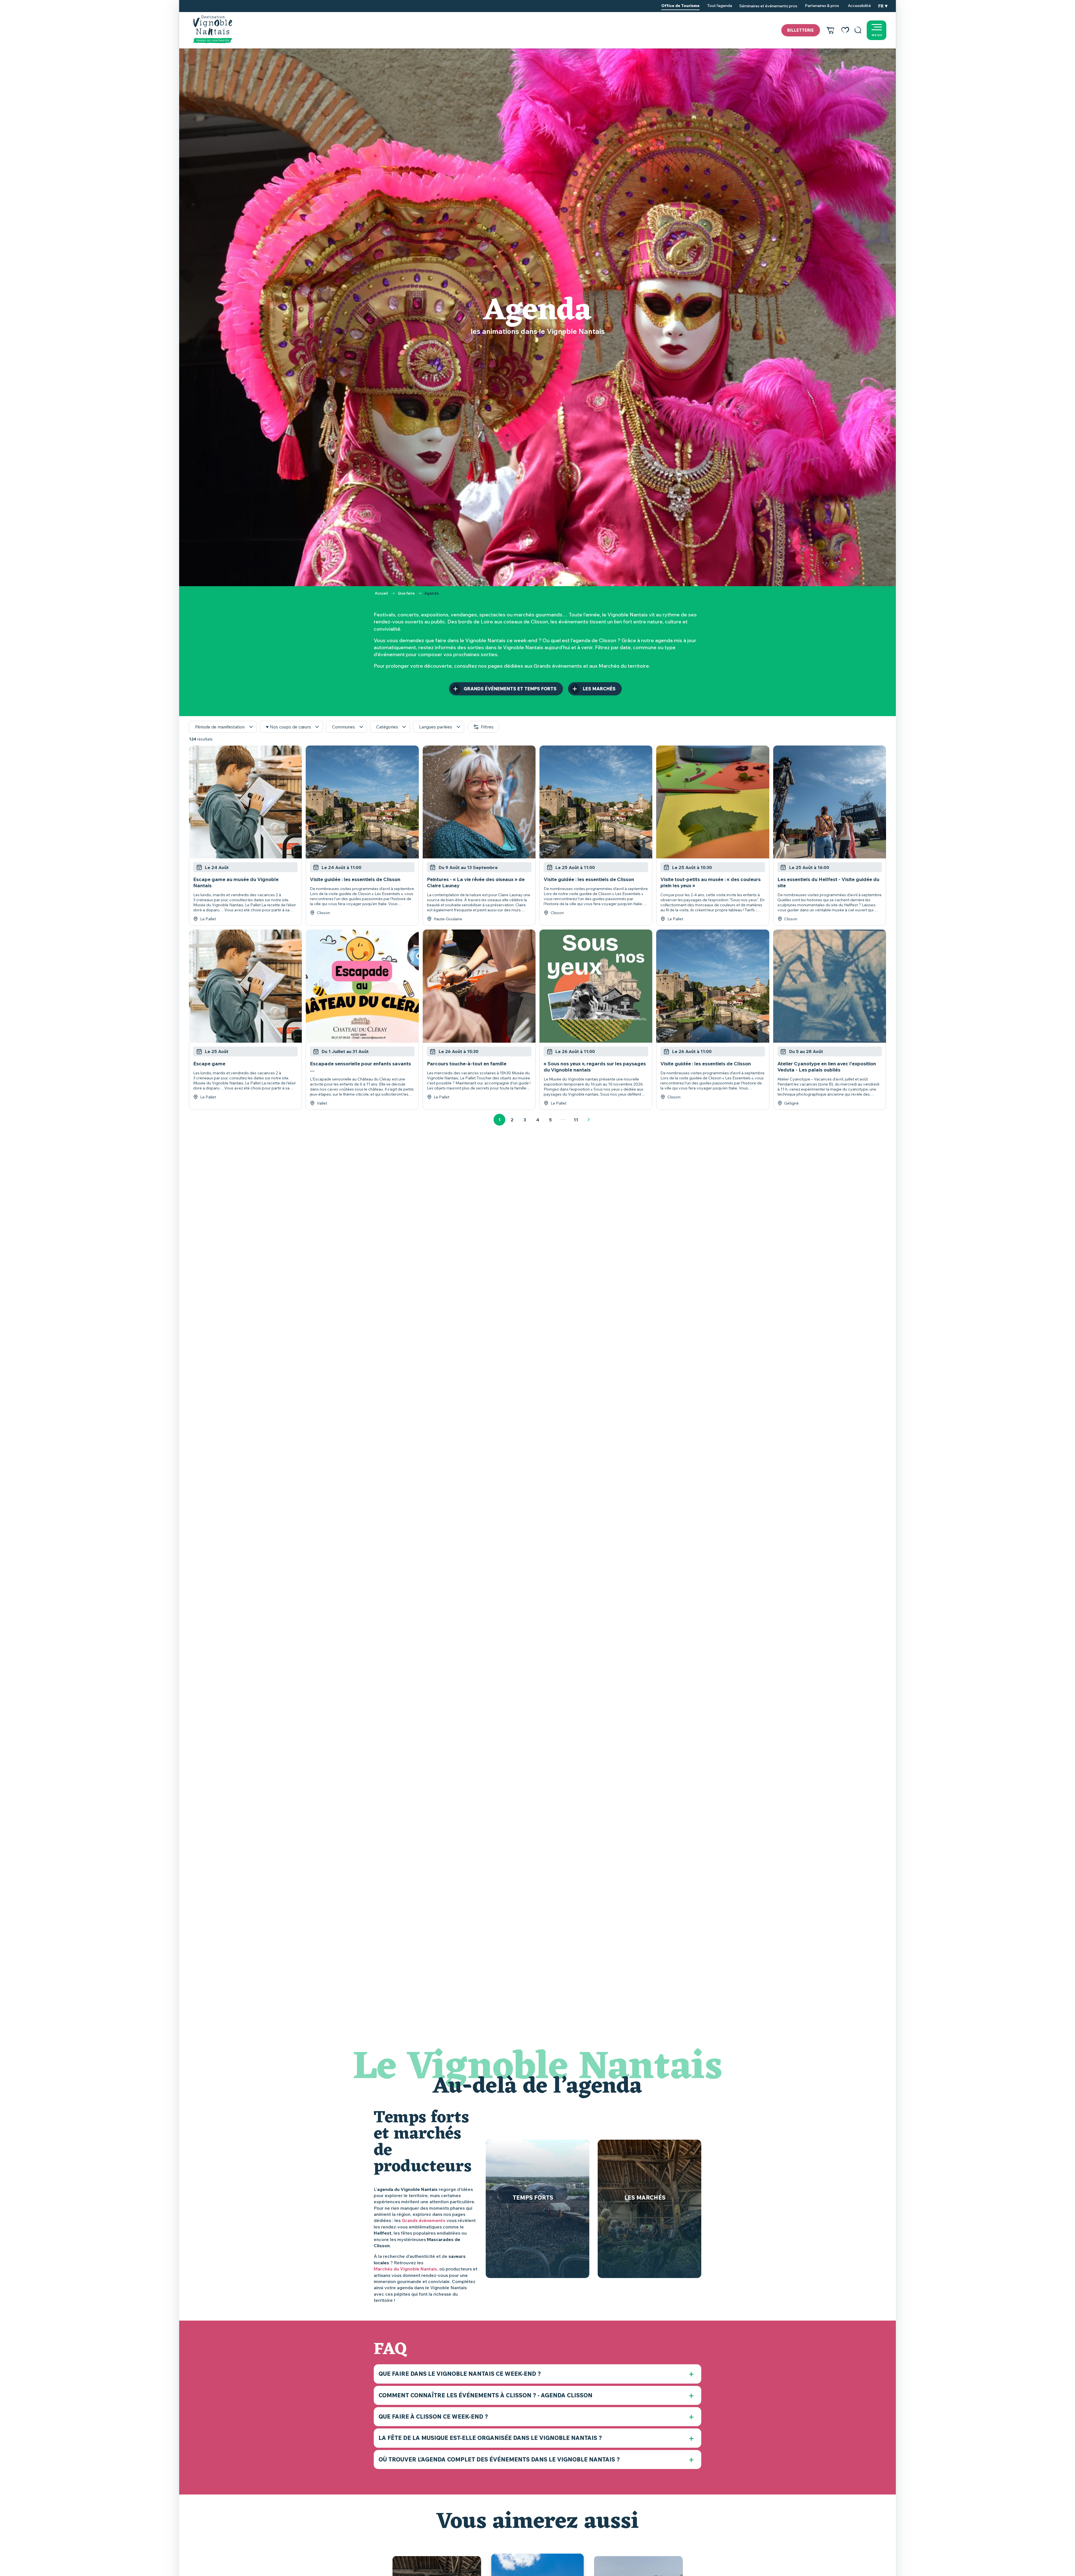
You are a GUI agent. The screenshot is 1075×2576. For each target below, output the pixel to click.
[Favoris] (845, 30)
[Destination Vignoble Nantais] (213, 29)
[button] (858, 30)
